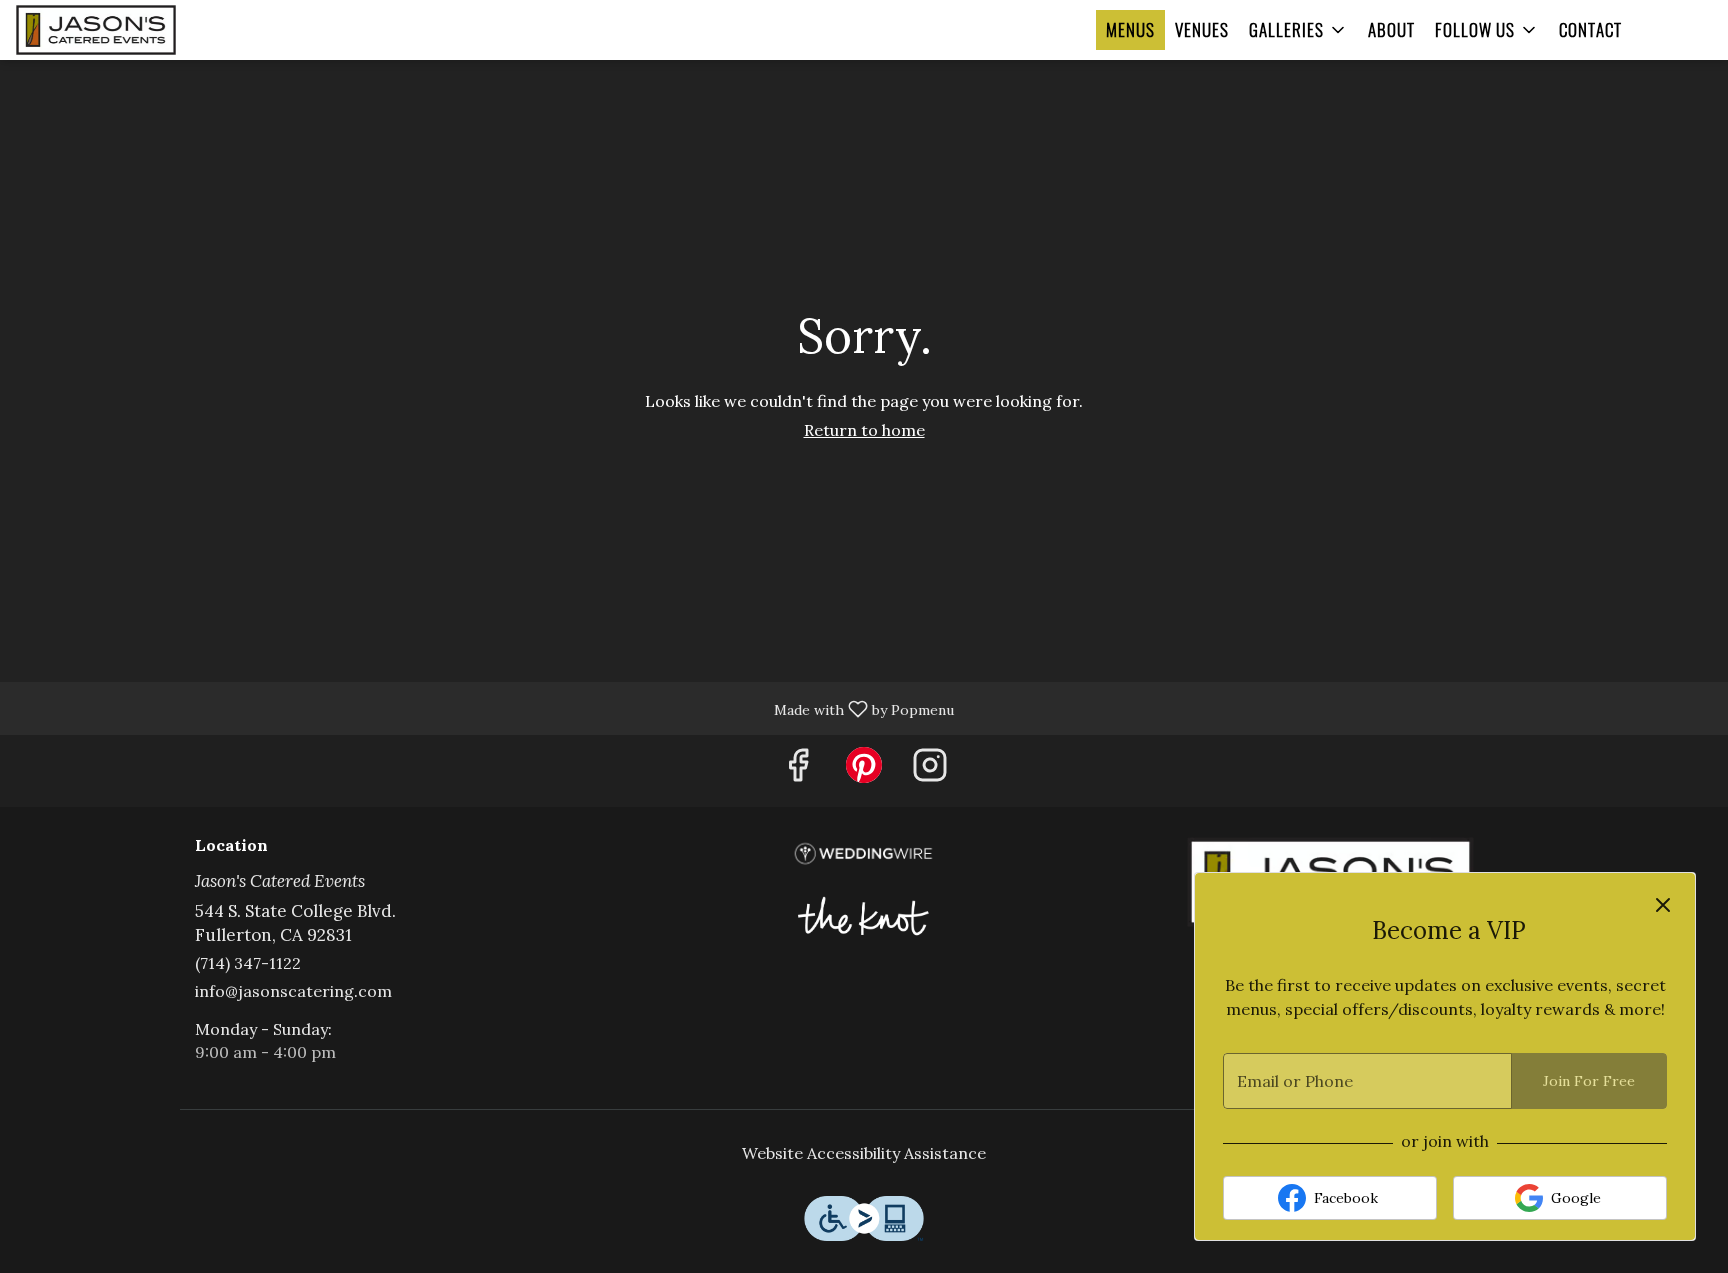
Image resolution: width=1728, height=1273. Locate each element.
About (1391, 29)
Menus (1130, 29)
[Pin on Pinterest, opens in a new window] (864, 770)
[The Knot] (864, 913)
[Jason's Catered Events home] (131, 30)
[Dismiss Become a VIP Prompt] (1663, 905)
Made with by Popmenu (484, 707)
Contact (1590, 29)
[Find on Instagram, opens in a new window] (930, 770)
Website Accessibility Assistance (864, 1153)
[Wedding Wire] (864, 852)
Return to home (864, 430)
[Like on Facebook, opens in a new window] (798, 770)
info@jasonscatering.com (293, 991)
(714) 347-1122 (248, 963)
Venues (1202, 29)
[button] (1298, 30)
